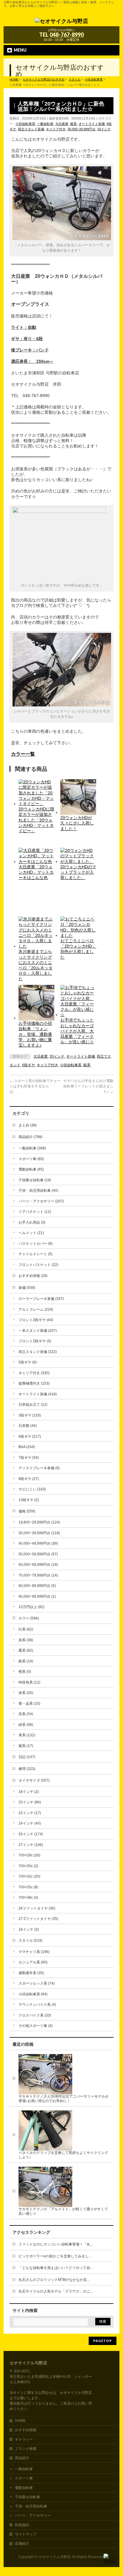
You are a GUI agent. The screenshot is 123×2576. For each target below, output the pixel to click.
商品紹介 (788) (30, 1137)
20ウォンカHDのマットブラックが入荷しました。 (78, 872)
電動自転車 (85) (31, 1169)
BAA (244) (27, 1447)
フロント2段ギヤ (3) (35, 1341)
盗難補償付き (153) (34, 1383)
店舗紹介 (22, 2544)
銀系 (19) (26, 1661)
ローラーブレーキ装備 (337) (41, 1299)
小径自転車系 (25, 124)
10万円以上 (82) (31, 1607)
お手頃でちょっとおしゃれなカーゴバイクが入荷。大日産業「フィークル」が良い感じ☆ (77, 1031)
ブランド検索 (26, 2449)
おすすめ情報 (26, 2430)
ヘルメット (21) (31, 1233)
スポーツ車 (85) (31, 1159)
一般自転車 (45, 124)
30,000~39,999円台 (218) (39, 1533)
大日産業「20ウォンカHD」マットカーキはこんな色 (36, 872)
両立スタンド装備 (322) (38, 1352)
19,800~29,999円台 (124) (39, 1522)
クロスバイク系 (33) (35, 2015)
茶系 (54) (26, 1714)
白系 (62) (26, 1629)
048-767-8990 (67, 35)
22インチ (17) (30, 1813)
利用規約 (22, 2525)
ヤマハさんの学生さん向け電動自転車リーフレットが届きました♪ (88, 1086)
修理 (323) (27, 1769)
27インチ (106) (31, 1845)
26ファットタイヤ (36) (37, 1908)
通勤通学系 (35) (31, 1973)
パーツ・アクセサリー (33, 2515)
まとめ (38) (28, 1125)
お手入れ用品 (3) (32, 1222)
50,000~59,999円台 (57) (38, 1554)
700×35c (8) (28, 1887)
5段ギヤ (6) (28, 1362)
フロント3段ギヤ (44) (36, 1320)
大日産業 (62, 124)
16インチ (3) (29, 1929)
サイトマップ (26, 2534)
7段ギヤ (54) (29, 1458)
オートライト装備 (92, 124)
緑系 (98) (26, 1725)
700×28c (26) (29, 1855)
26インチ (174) (31, 1834)
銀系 (73, 124)
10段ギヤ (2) (29, 1500)
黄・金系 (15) (29, 1704)
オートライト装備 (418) (38, 1394)
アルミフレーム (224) (36, 1309)
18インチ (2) (29, 1792)
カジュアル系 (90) (33, 1962)
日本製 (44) (28, 1426)
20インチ (104, 129)
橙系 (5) (25, 1672)
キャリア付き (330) (34, 1373)
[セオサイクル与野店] (61, 20)
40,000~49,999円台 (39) (38, 1543)
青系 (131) (27, 1735)
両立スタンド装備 (31, 129)
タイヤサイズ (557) (34, 1780)
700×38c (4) (28, 1898)
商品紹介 (22, 2458)
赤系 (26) (26, 1693)
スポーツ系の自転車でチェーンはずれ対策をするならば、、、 (35, 1086)
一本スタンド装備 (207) (38, 1331)
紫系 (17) (26, 1746)
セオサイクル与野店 (55, 2557)
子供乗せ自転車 (27, 2497)
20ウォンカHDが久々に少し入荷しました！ (77, 823)
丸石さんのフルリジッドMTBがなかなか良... (54, 2280)
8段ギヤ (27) (29, 1479)
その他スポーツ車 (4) (36, 2026)
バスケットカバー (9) (36, 1244)
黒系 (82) (26, 1650)
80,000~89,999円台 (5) (37, 1586)
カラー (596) (29, 1618)
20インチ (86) (30, 1802)
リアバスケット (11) (35, 1212)
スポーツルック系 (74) (37, 1983)
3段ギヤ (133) (30, 1415)
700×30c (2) (28, 1866)
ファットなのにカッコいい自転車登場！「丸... (56, 2244)
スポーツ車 (24, 2478)
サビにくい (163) (32, 1489)
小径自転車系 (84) (33, 1994)
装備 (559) (27, 1288)
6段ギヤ (29, 1065)
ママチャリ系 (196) (34, 1952)
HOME (20, 2421)
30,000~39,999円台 (82, 129)
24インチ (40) (30, 1823)
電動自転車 (24, 2488)
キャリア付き (56, 129)
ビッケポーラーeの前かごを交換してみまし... (55, 2256)
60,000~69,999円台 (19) (38, 1565)
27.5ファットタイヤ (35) (38, 1919)
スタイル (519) (30, 1940)
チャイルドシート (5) (36, 1254)
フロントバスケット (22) (38, 1265)
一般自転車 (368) (32, 1148)
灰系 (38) (26, 1640)
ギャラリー (24, 2439)
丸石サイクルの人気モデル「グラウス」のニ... (56, 2291)
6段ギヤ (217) (30, 1436)
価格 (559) (27, 1511)
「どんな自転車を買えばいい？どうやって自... (56, 2268)
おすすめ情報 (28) (33, 1276)
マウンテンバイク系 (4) (37, 2005)
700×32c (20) (29, 1876)
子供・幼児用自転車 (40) (38, 1191)
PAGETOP (103, 2341)
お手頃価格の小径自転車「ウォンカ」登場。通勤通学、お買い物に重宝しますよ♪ (35, 1034)
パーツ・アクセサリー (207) (41, 1201)
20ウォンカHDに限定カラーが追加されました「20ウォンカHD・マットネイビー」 (36, 820)
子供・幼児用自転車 (31, 2506)
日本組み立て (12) (33, 1405)
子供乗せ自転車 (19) (35, 1180)
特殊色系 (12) (29, 1682)
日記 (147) (27, 1757)
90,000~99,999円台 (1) (37, 1597)
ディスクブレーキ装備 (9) (39, 1468)
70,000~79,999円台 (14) (38, 1575)
